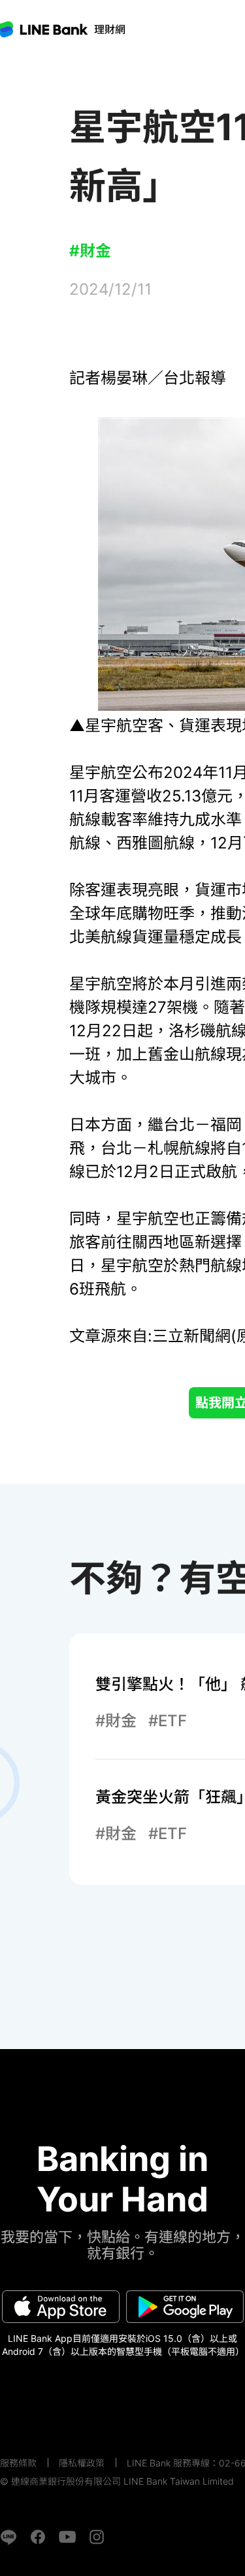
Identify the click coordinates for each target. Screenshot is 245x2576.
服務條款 (18, 2463)
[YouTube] (67, 2537)
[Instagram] (97, 2537)
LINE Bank (110, 29)
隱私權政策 (82, 2463)
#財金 (90, 251)
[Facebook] (38, 2537)
